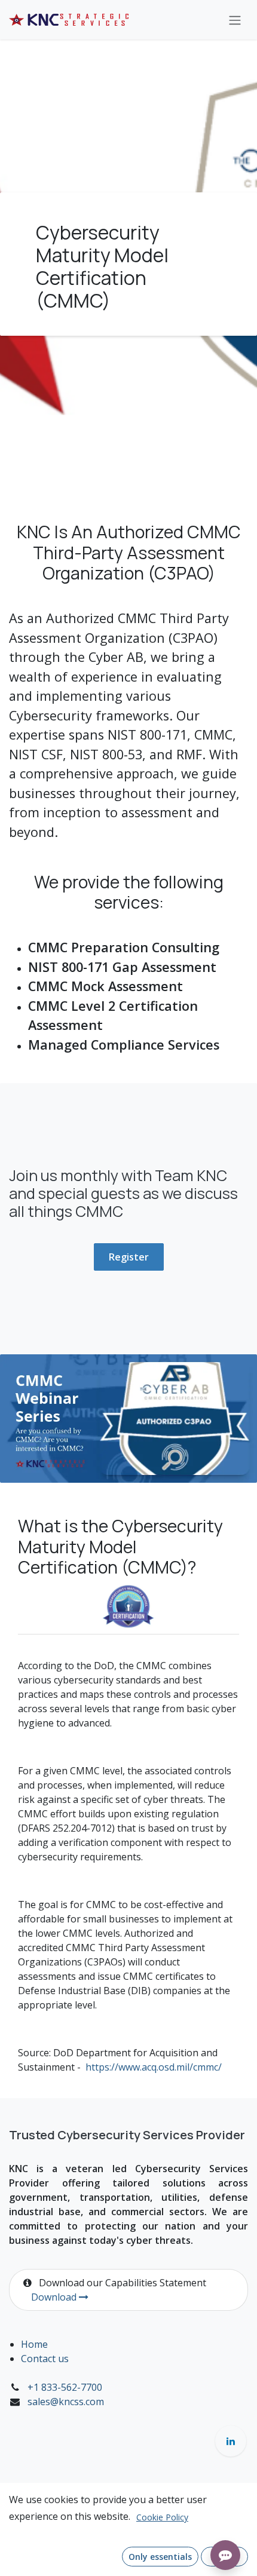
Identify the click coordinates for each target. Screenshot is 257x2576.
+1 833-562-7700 (65, 2387)
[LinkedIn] (231, 2441)
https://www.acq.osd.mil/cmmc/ (154, 2067)
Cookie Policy (162, 2517)
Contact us (45, 2359)
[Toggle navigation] (235, 20)
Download (55, 2297)
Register (129, 1257)
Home (34, 2344)
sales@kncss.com (66, 2402)
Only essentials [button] (160, 2557)
